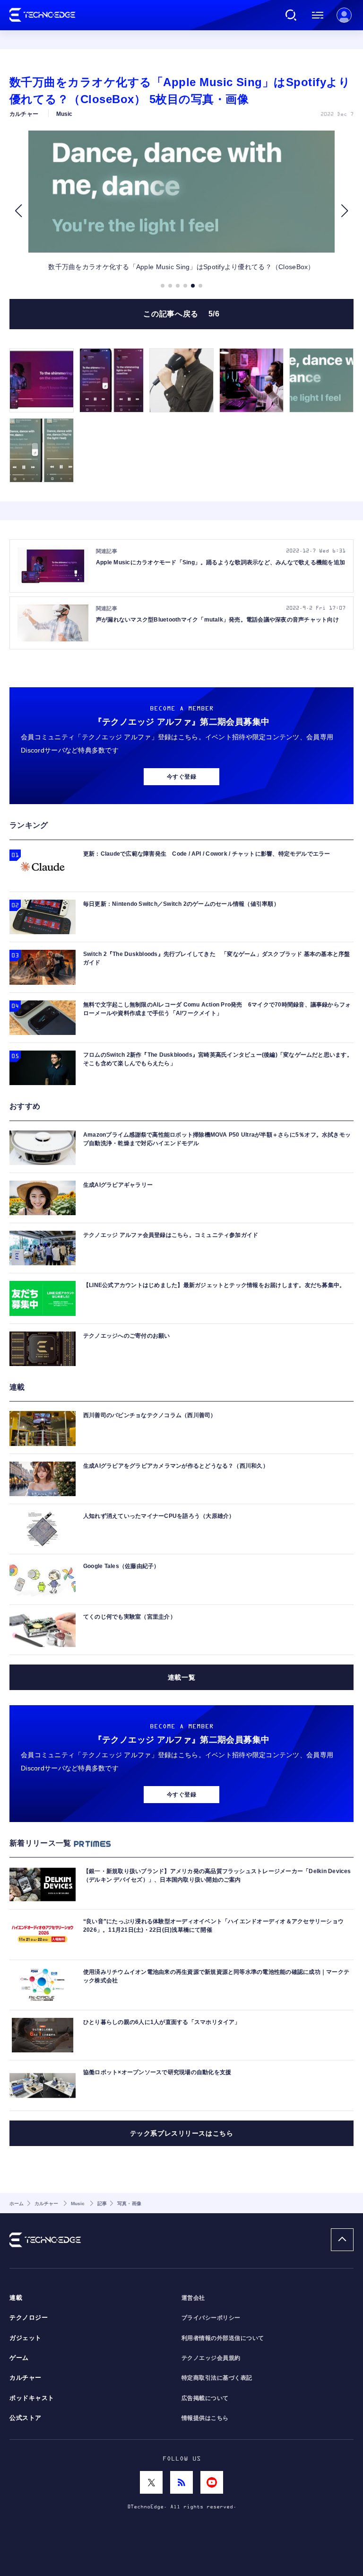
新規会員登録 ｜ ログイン (344, 15)
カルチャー (26, 2378)
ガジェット (26, 2338)
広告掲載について (205, 2398)
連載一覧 (181, 1677)
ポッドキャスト (32, 2398)
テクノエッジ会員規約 (211, 2358)
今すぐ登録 (181, 777)
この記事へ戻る (181, 314)
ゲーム (19, 2358)
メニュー (318, 15)
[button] (18, 211)
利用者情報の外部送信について (223, 2338)
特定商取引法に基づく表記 (217, 2378)
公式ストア (26, 2418)
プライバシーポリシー (211, 2318)
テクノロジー (29, 2318)
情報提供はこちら (205, 2418)
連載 (16, 2298)
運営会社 (193, 2298)
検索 (291, 15)
